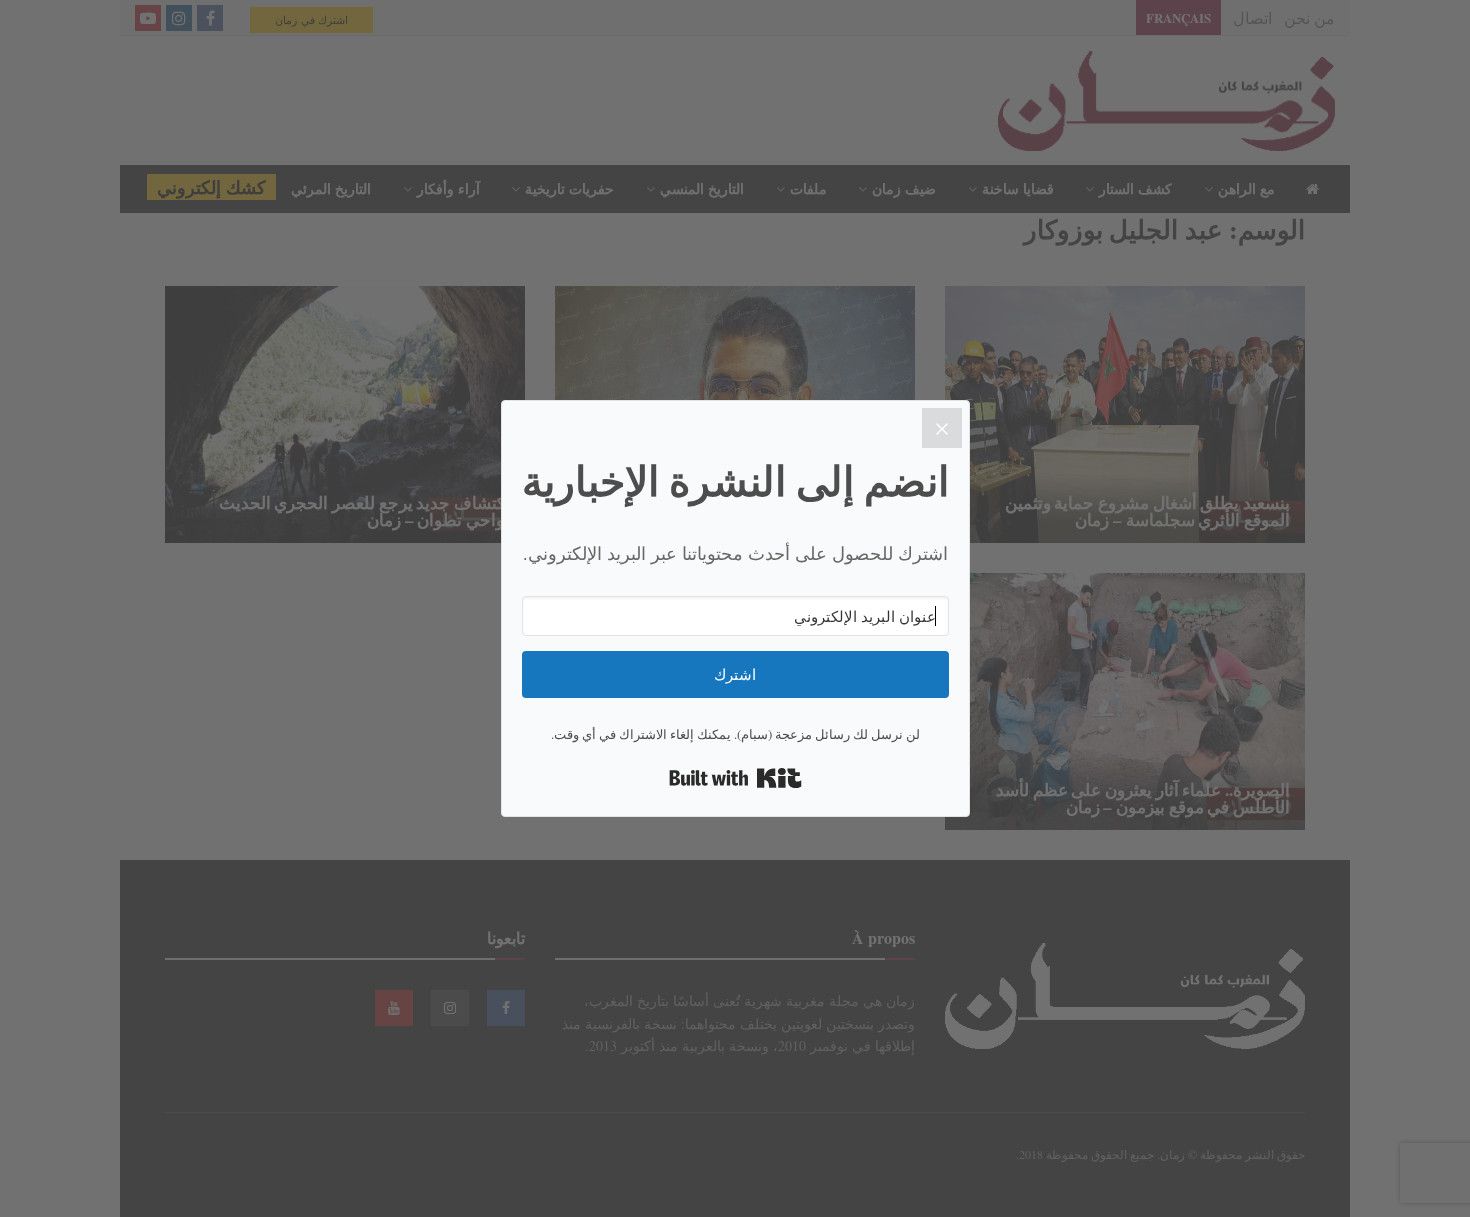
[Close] (942, 428)
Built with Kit (735, 778)
